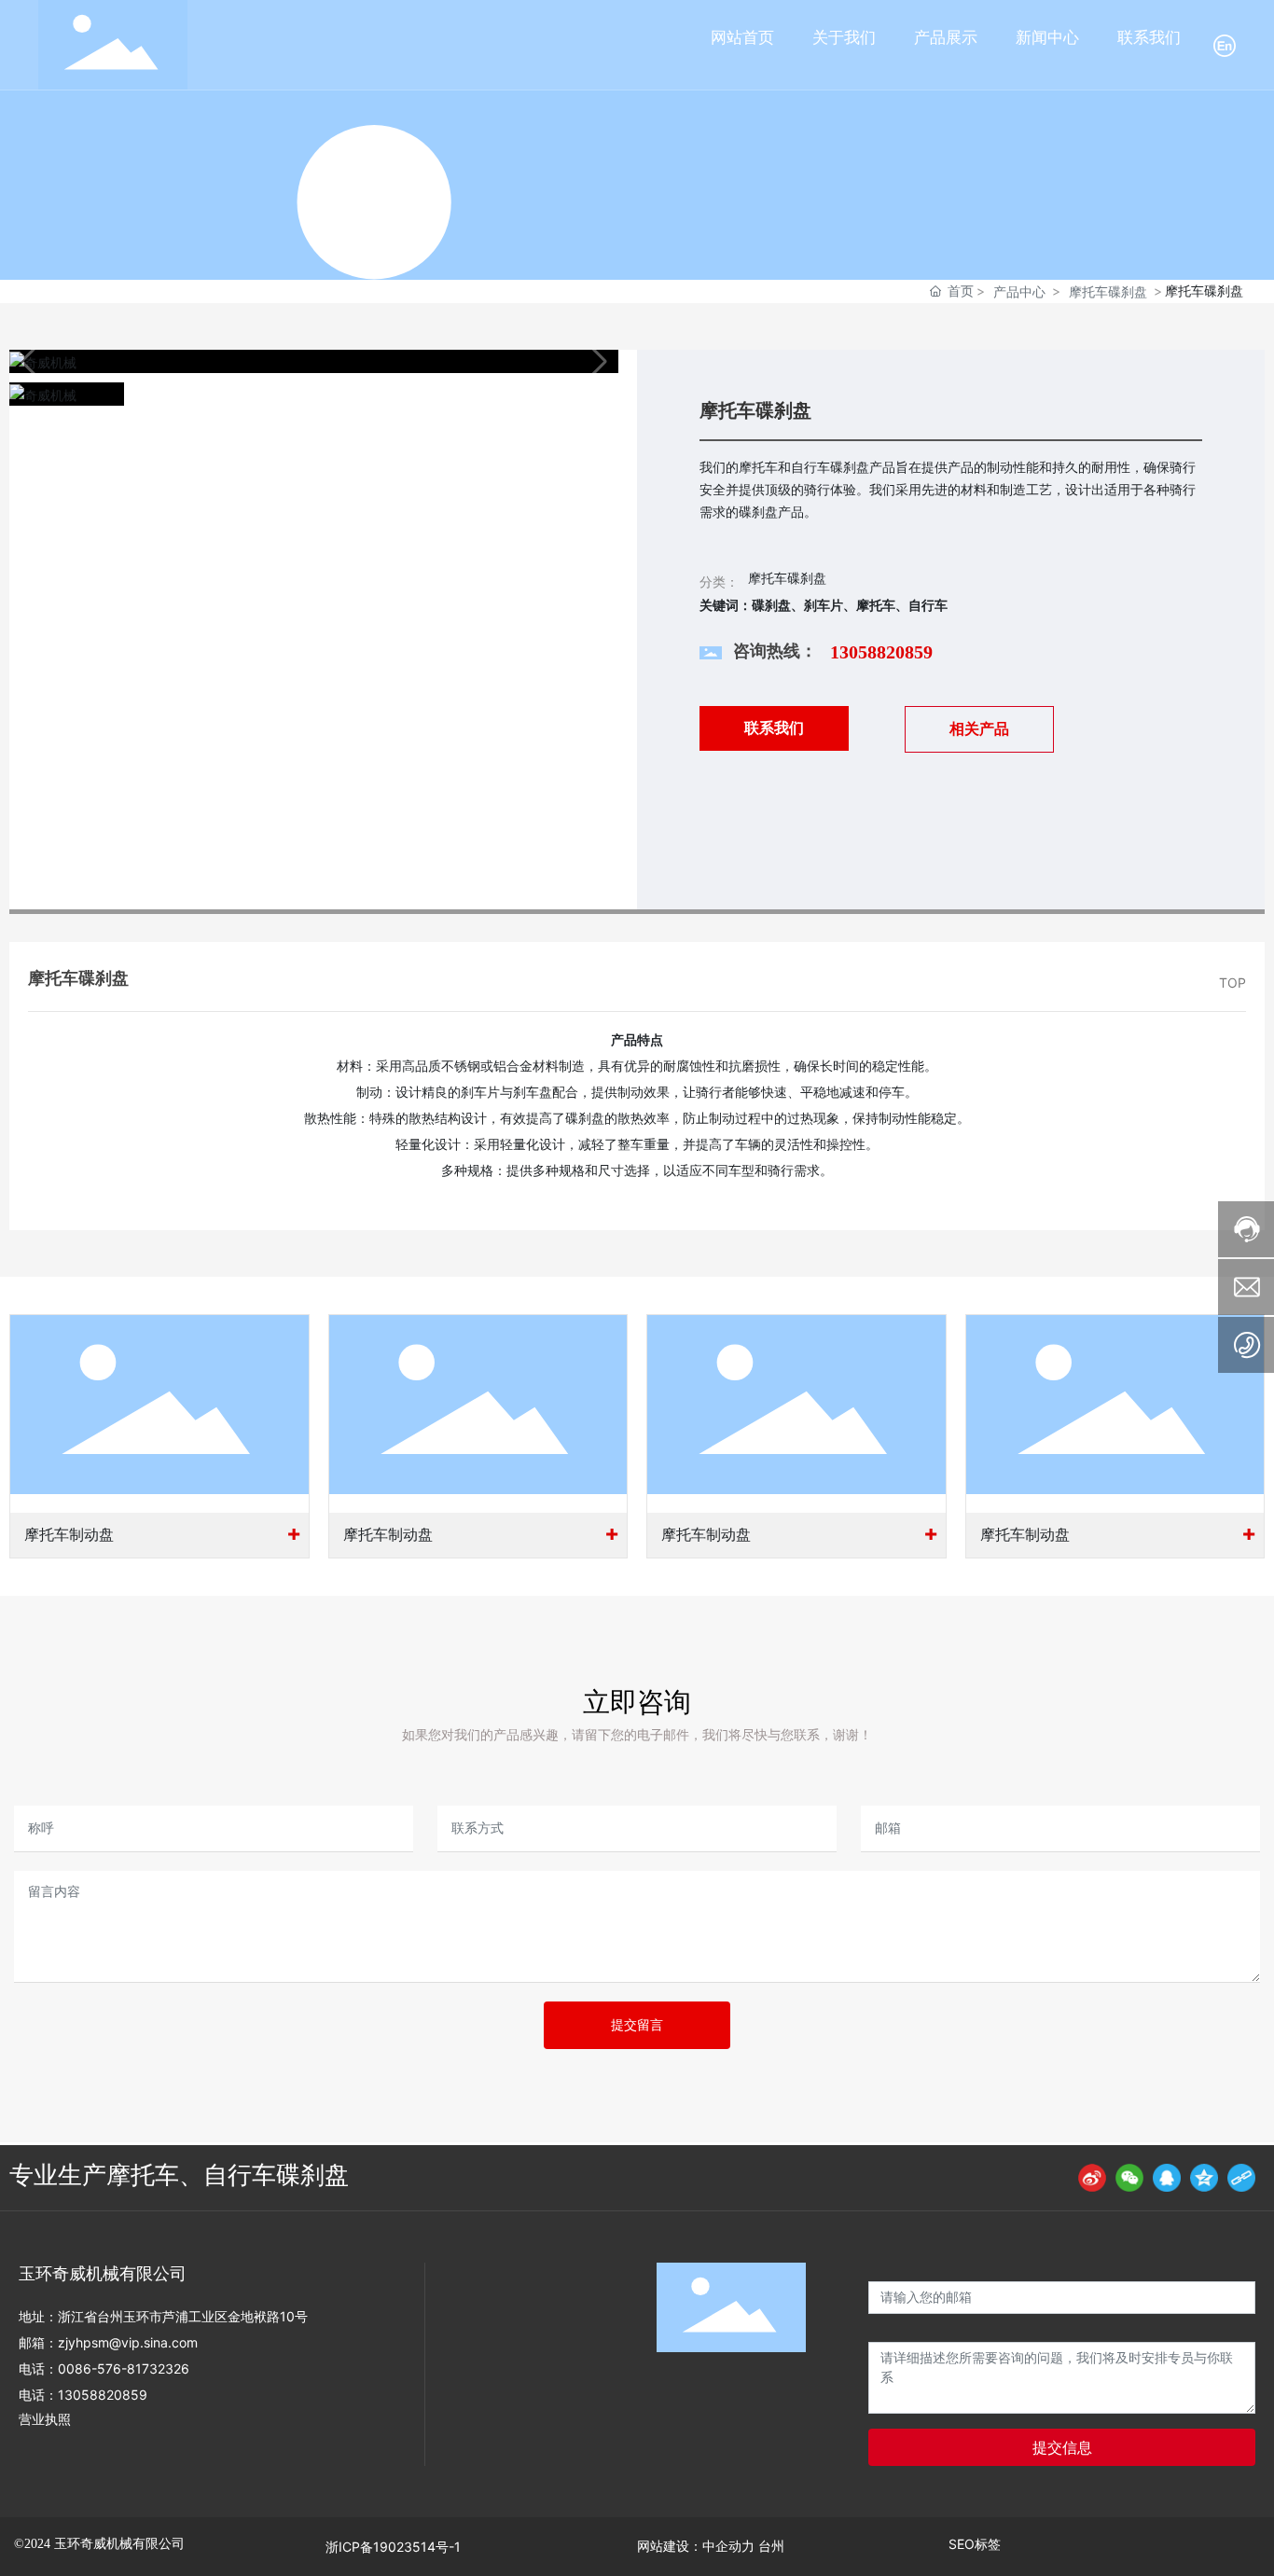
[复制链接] (1241, 2178)
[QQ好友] (1167, 2178)
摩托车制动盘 (69, 1535)
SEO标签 (975, 2544)
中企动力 (728, 2547)
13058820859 (881, 652)
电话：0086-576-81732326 (104, 2368)
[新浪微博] (1092, 2178)
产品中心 (1019, 291)
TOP (1232, 983)
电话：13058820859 (83, 2395)
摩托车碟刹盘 (1108, 291)
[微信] (1129, 2178)
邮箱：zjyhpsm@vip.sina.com (108, 2342)
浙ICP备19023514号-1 (393, 2547)
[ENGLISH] (1225, 43)
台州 (771, 2547)
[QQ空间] (1204, 2178)
